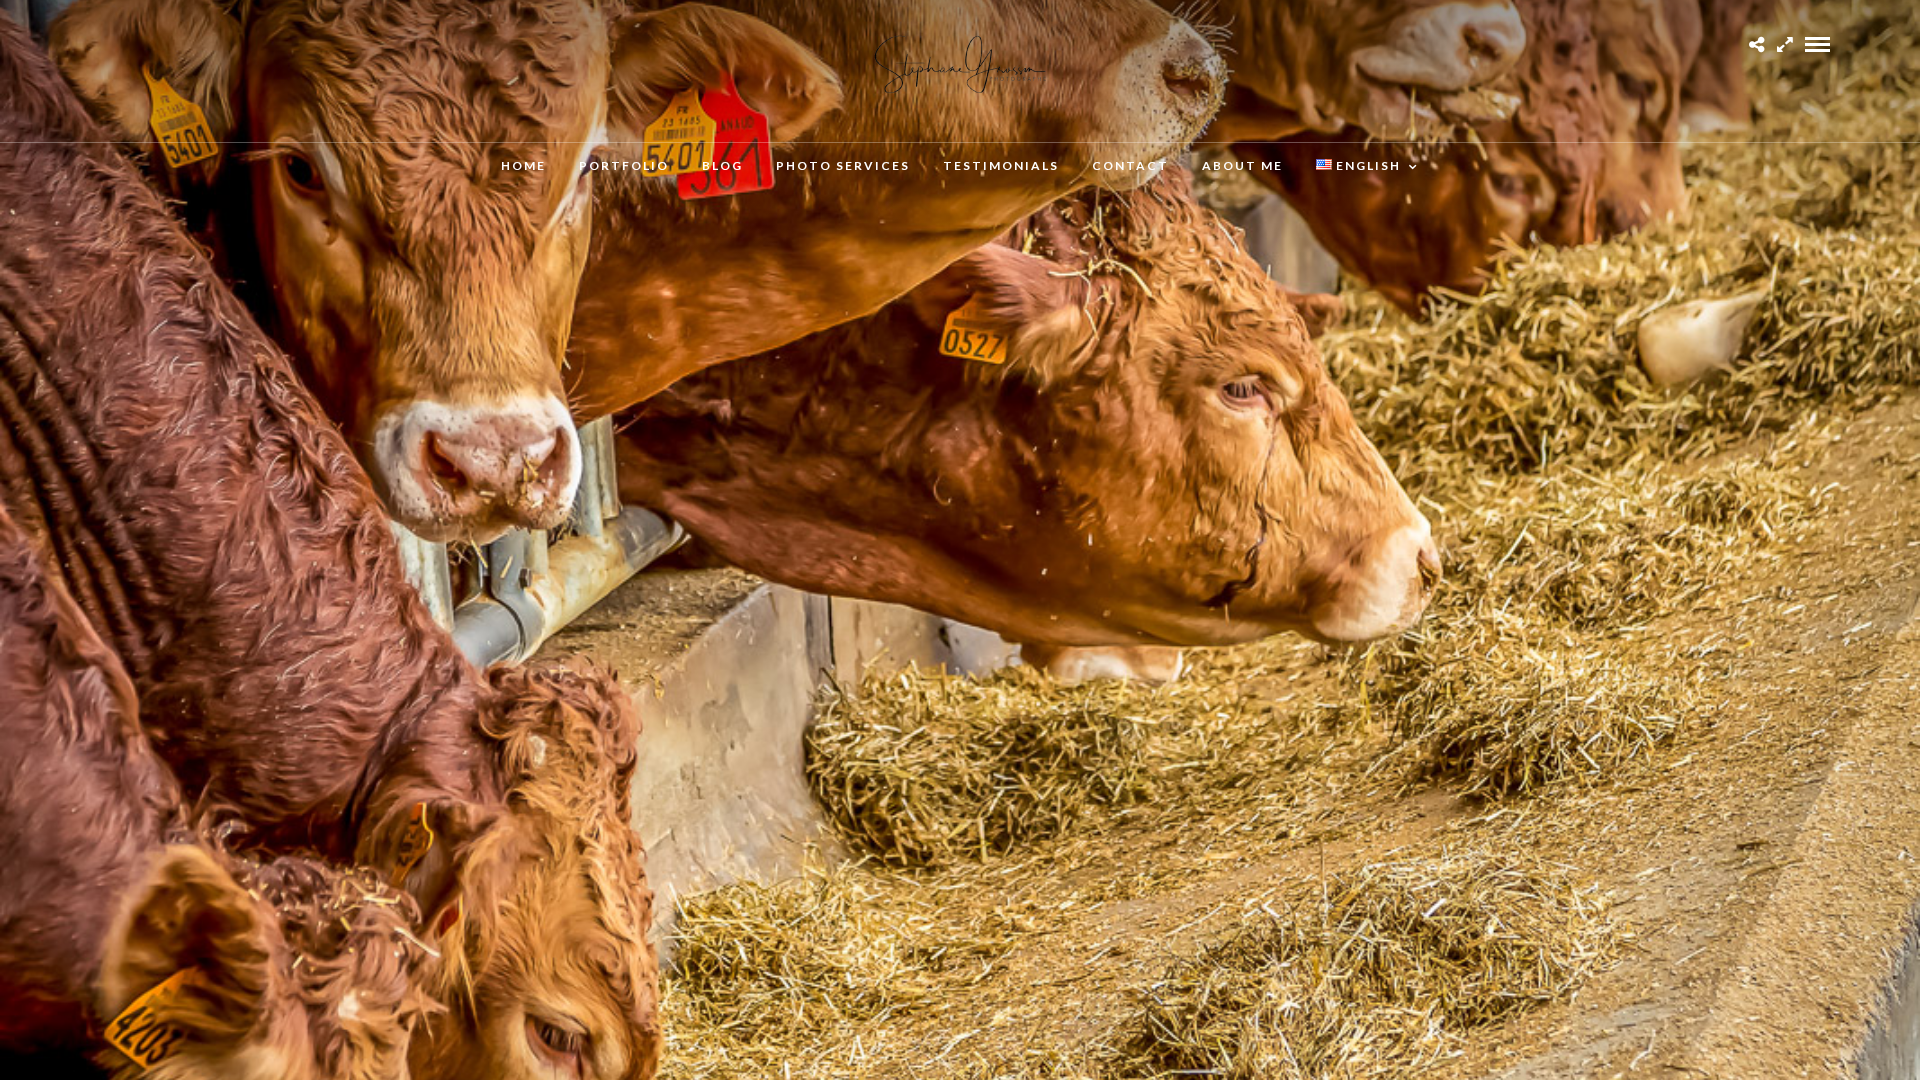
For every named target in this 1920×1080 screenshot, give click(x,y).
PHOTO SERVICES (843, 165)
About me (1242, 165)
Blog (722, 165)
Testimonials (1001, 165)
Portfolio (624, 165)
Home (523, 165)
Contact (1130, 165)
